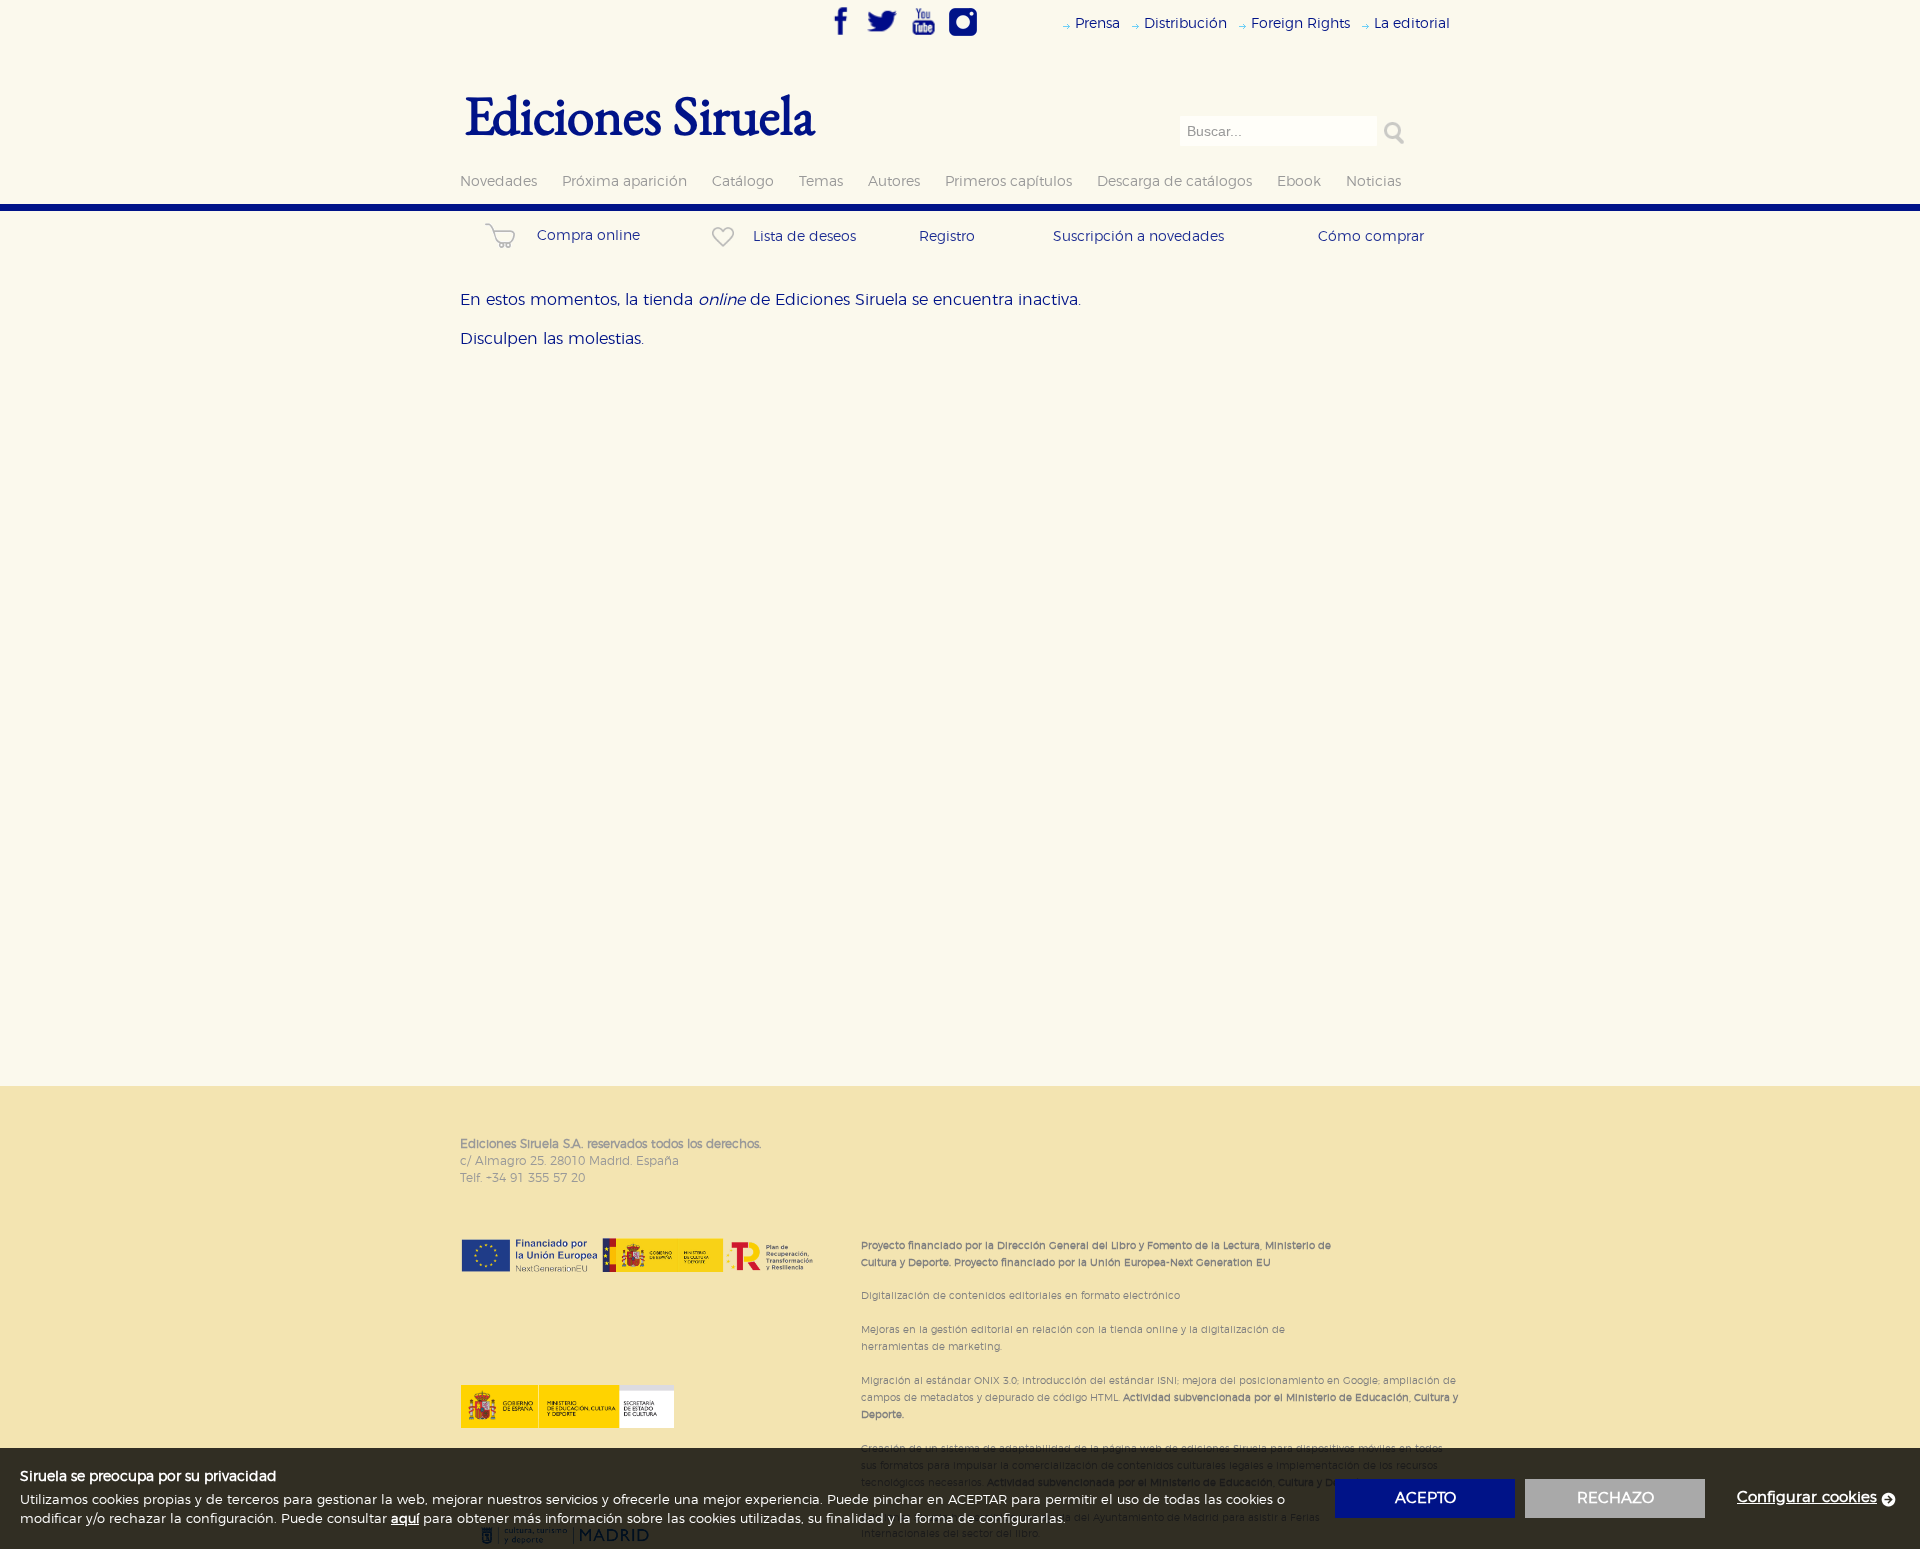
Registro (947, 236)
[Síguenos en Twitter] (882, 37)
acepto (1425, 1498)
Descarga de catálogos (1174, 181)
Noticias (1373, 181)
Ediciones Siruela (640, 114)
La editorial (1412, 23)
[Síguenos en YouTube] (923, 37)
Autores (894, 181)
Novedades (498, 181)
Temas (821, 181)
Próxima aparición (624, 181)
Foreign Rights (1300, 23)
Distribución (1185, 23)
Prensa (1097, 23)
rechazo (1615, 1498)
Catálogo (743, 181)
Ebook (1299, 181)
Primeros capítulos (1008, 181)
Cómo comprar (1371, 236)
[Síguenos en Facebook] (841, 37)
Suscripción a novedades (1138, 236)
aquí (405, 1519)
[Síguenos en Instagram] (963, 37)
